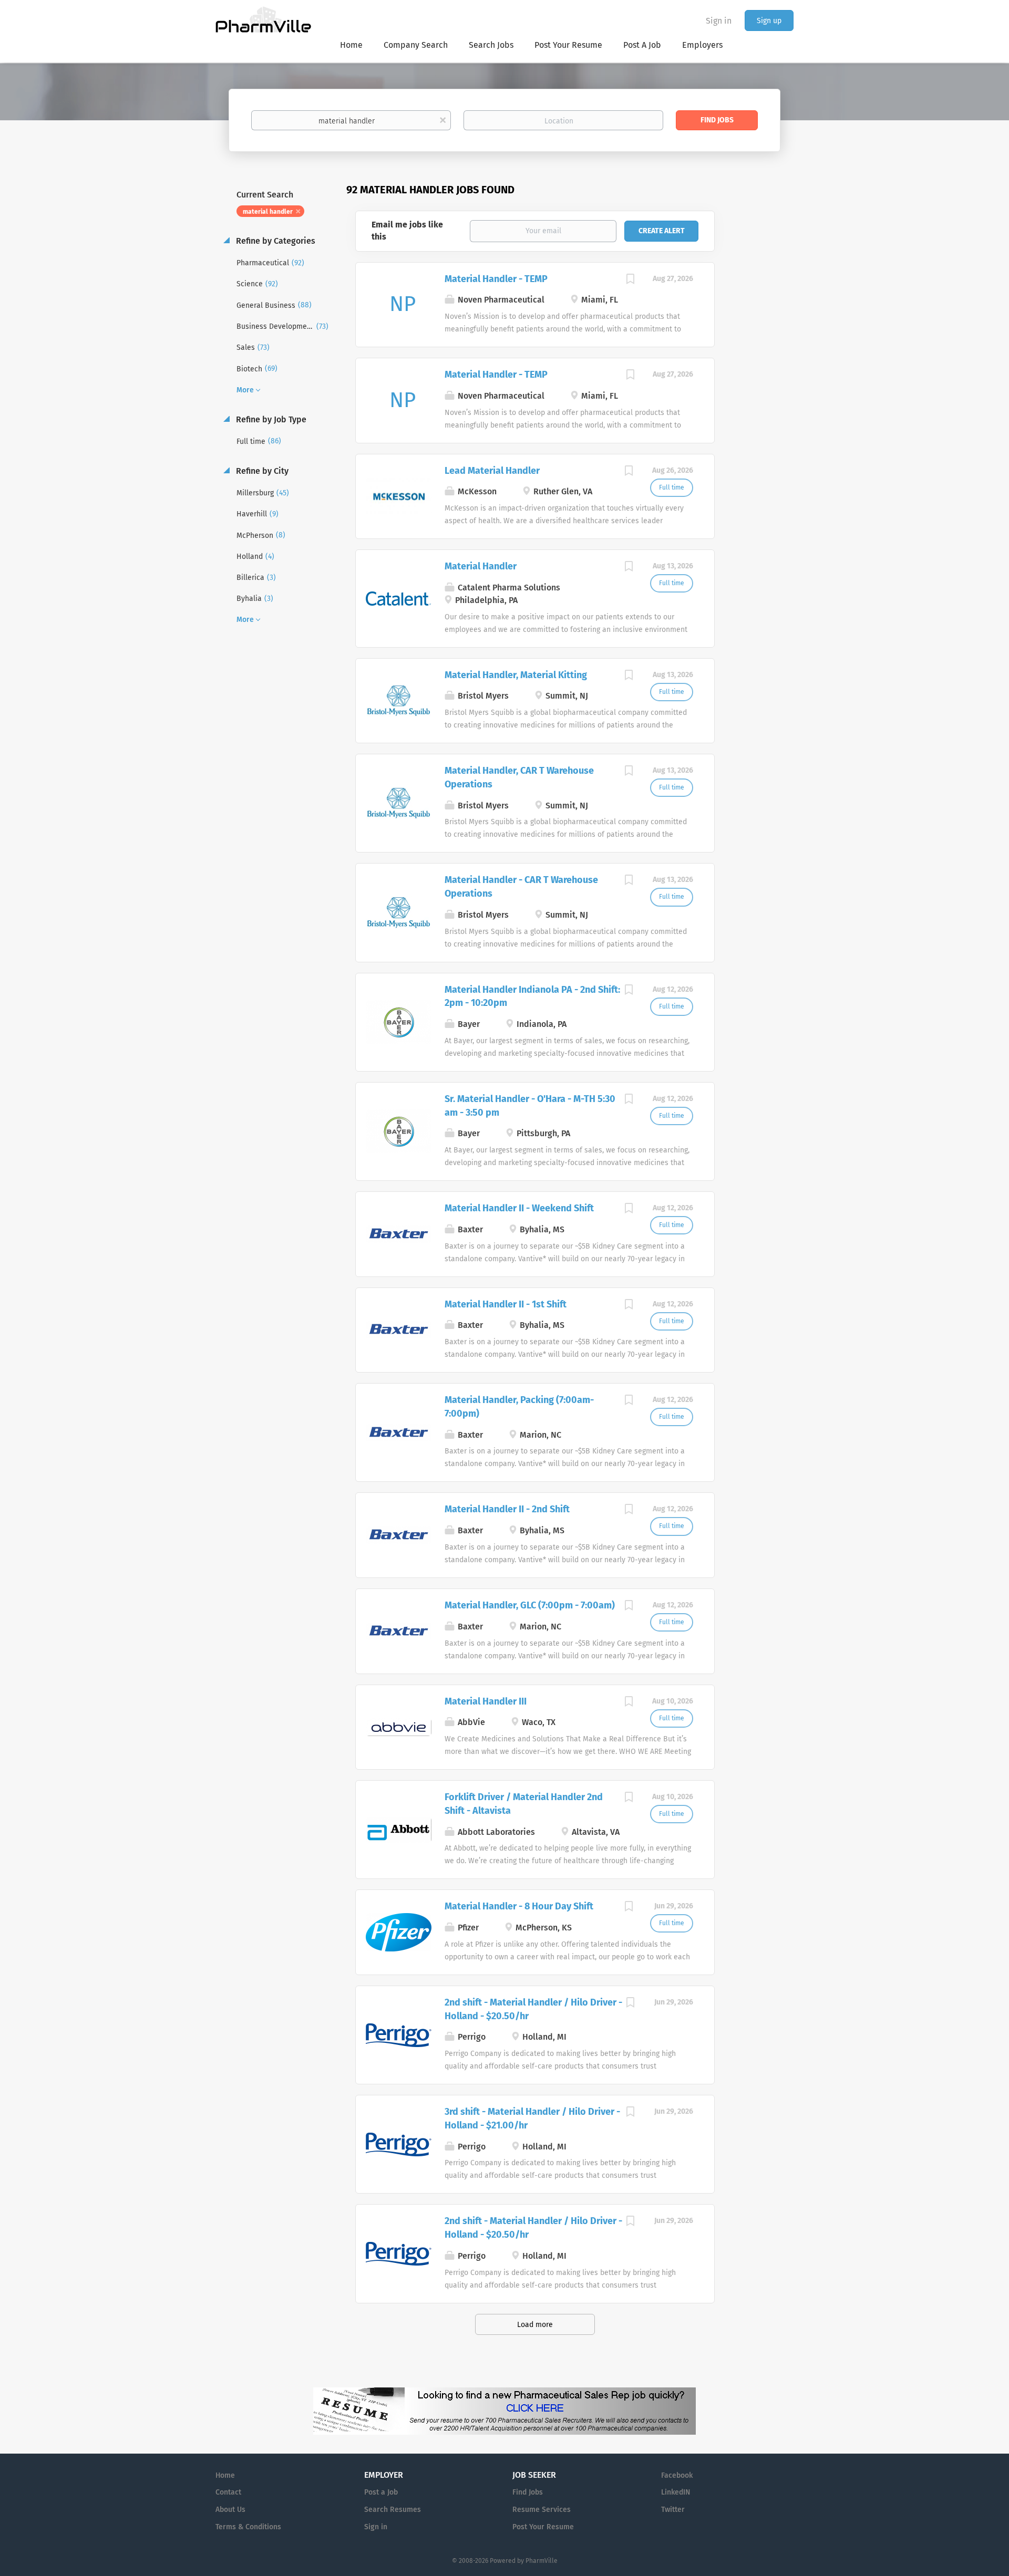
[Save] (631, 281)
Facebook (677, 2475)
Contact (228, 2492)
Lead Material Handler (492, 471)
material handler (268, 212)
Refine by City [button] (261, 471)
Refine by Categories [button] (275, 241)
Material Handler (481, 566)
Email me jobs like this (407, 231)
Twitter (673, 2510)
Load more (535, 2325)
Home (225, 2475)
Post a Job (381, 2492)
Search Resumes (393, 2510)
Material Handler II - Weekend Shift (519, 1208)
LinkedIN (676, 2492)
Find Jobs (717, 120)
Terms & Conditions (248, 2527)
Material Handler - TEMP (496, 279)
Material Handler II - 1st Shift (506, 1304)
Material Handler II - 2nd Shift (507, 1509)
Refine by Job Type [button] (270, 419)
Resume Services (542, 2510)
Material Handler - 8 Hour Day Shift (519, 1906)
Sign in (719, 21)
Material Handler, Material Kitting (516, 675)
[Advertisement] (764, 386)
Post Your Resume (543, 2527)
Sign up (769, 21)
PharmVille (542, 2561)
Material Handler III (486, 1701)
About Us (230, 2510)
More (245, 390)
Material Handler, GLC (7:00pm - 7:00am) (530, 1605)
